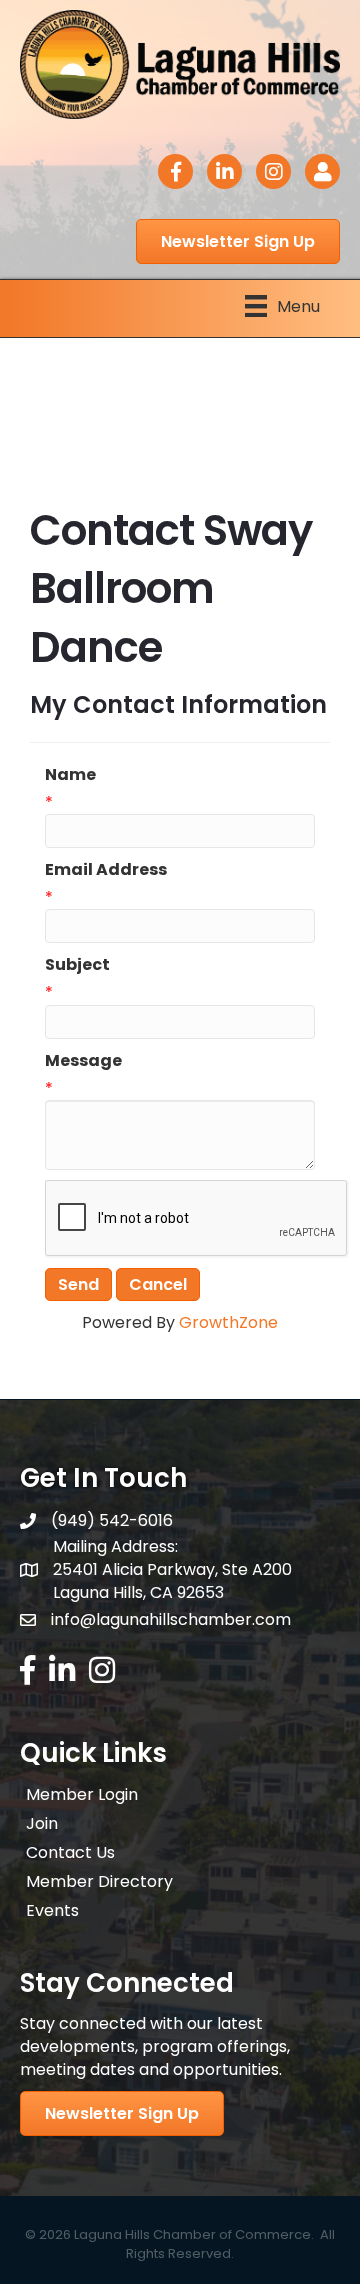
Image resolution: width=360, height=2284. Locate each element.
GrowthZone (228, 1322)
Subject (77, 964)
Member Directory (99, 1881)
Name (70, 774)
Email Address (106, 869)
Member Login (82, 1794)
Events (52, 1910)
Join (42, 1823)
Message (83, 1060)
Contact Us (70, 1852)
